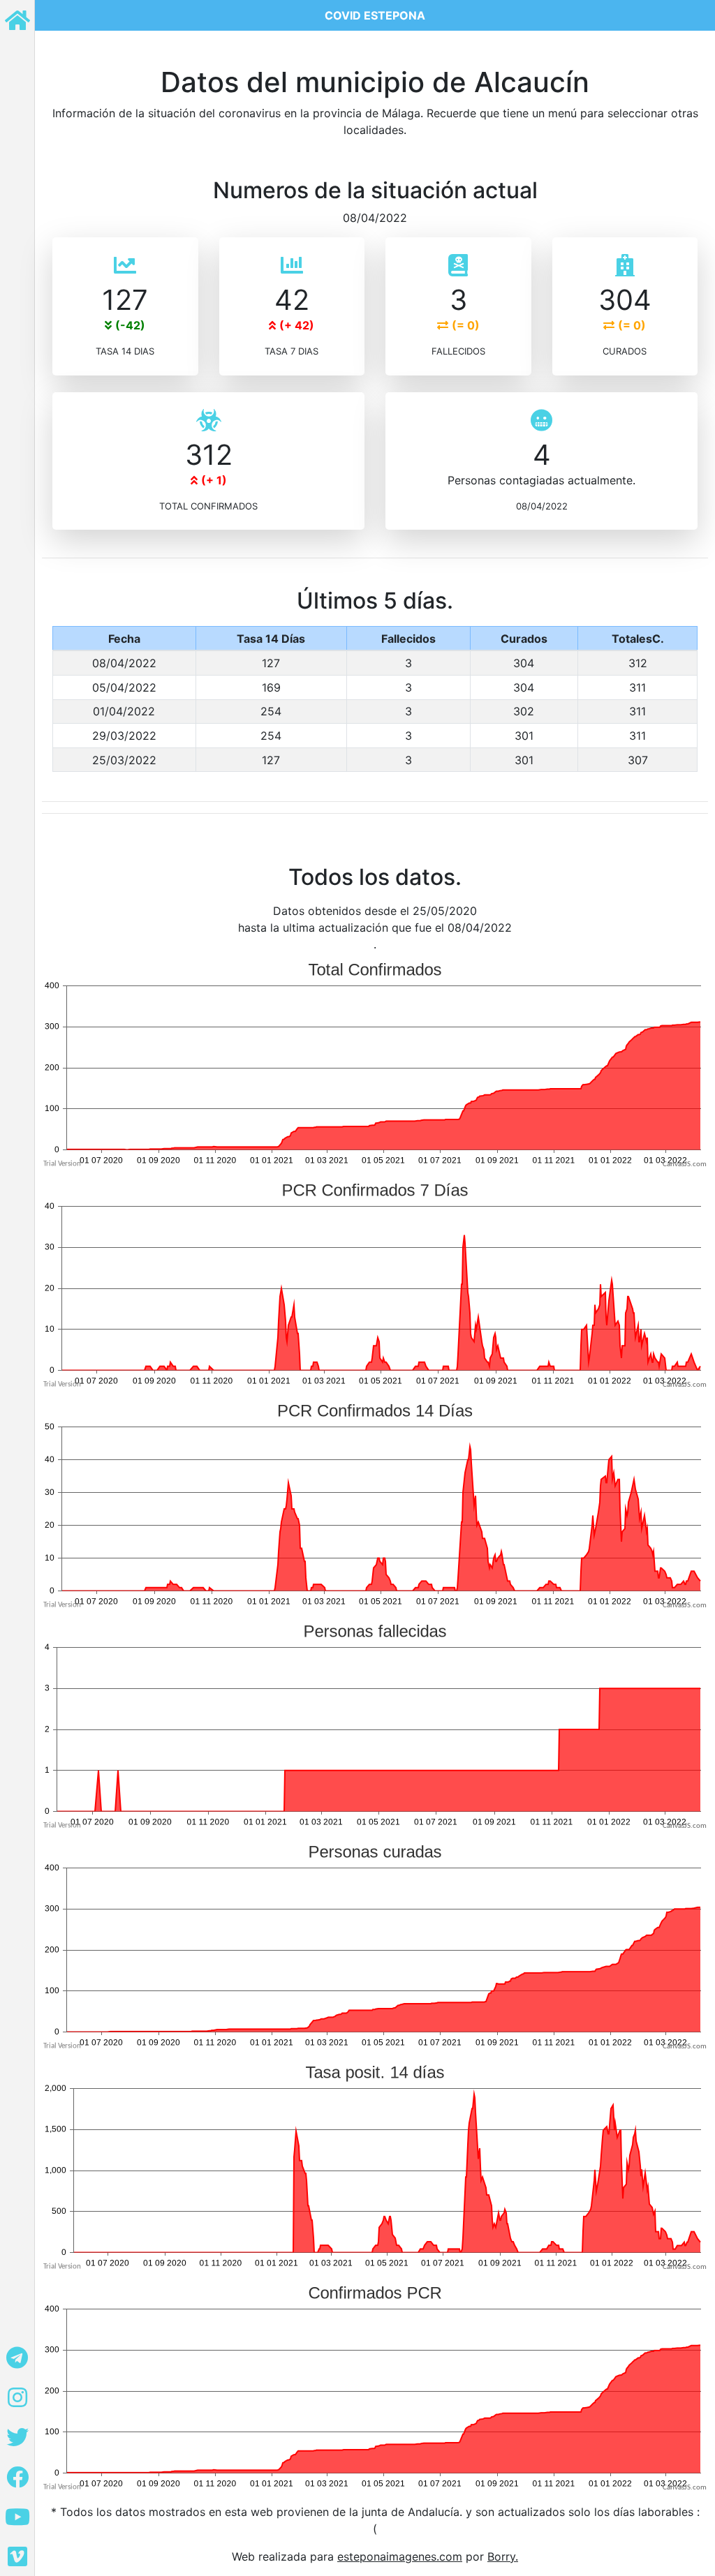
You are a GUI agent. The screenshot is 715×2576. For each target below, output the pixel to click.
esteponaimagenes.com (400, 2556)
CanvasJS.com (685, 1164)
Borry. (503, 2556)
